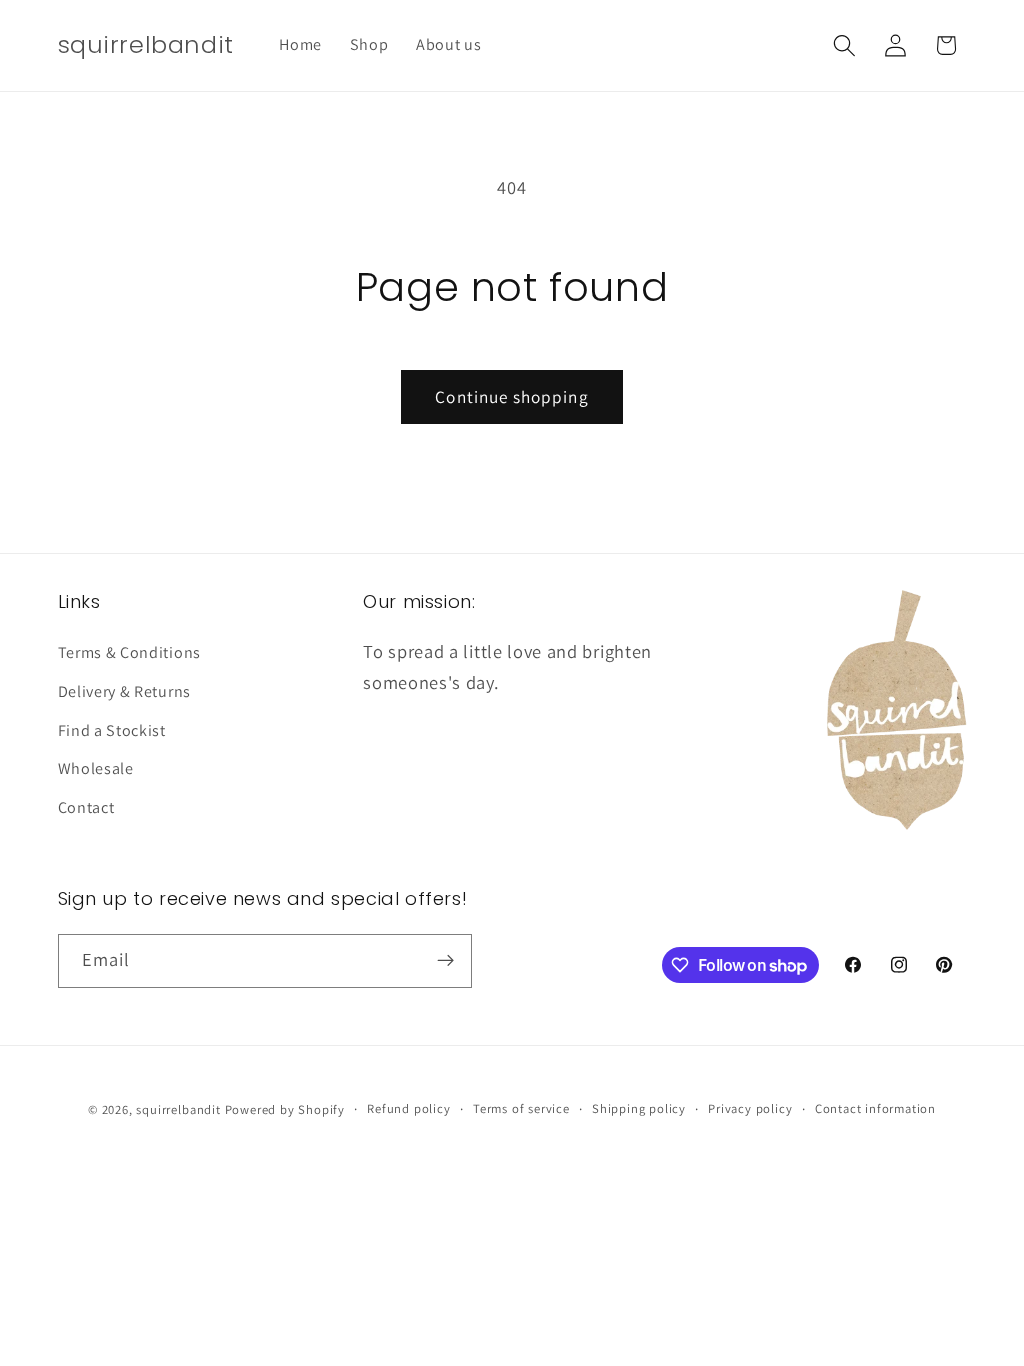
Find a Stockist (112, 730)
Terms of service (521, 1108)
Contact (86, 807)
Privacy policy (750, 1108)
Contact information (875, 1108)
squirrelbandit (178, 1109)
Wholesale (96, 768)
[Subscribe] (445, 961)
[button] (844, 45)
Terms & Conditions (129, 652)
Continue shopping (512, 396)
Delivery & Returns (124, 691)
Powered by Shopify (285, 1109)
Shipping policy (639, 1108)
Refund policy (408, 1108)
